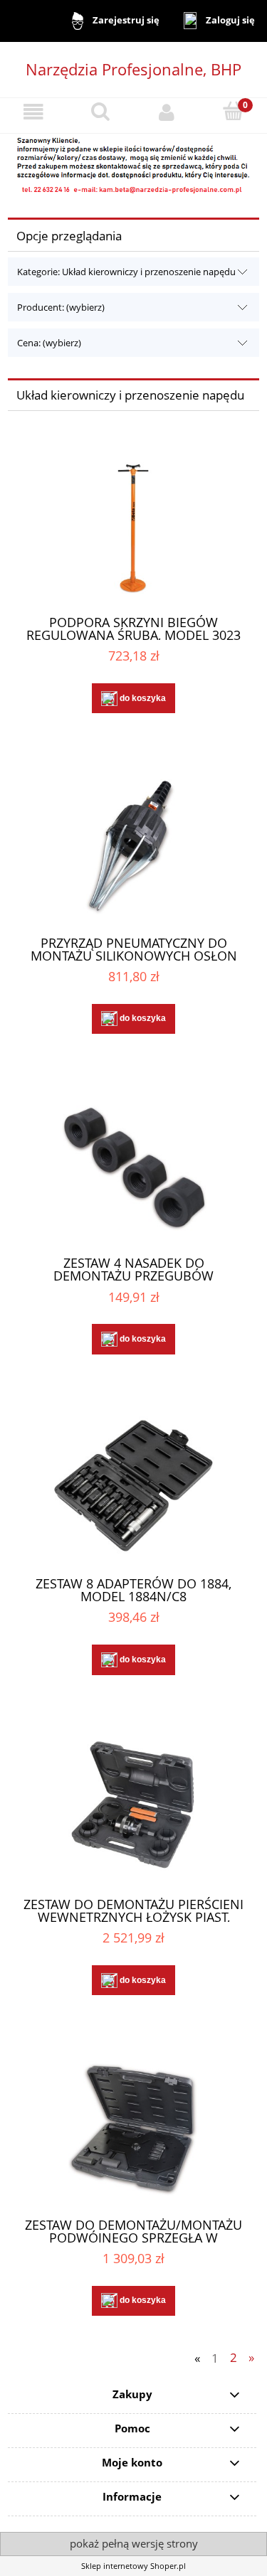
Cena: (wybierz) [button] (49, 343)
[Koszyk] (234, 111)
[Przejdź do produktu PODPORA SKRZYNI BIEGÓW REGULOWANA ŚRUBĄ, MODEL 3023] (133, 524)
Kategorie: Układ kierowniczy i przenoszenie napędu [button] (126, 272)
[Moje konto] (167, 112)
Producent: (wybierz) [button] (61, 307)
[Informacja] (133, 163)
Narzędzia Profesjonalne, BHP (133, 69)
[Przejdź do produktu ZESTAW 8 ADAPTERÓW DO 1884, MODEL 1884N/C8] (133, 1486)
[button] (33, 112)
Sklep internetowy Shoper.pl (133, 2566)
